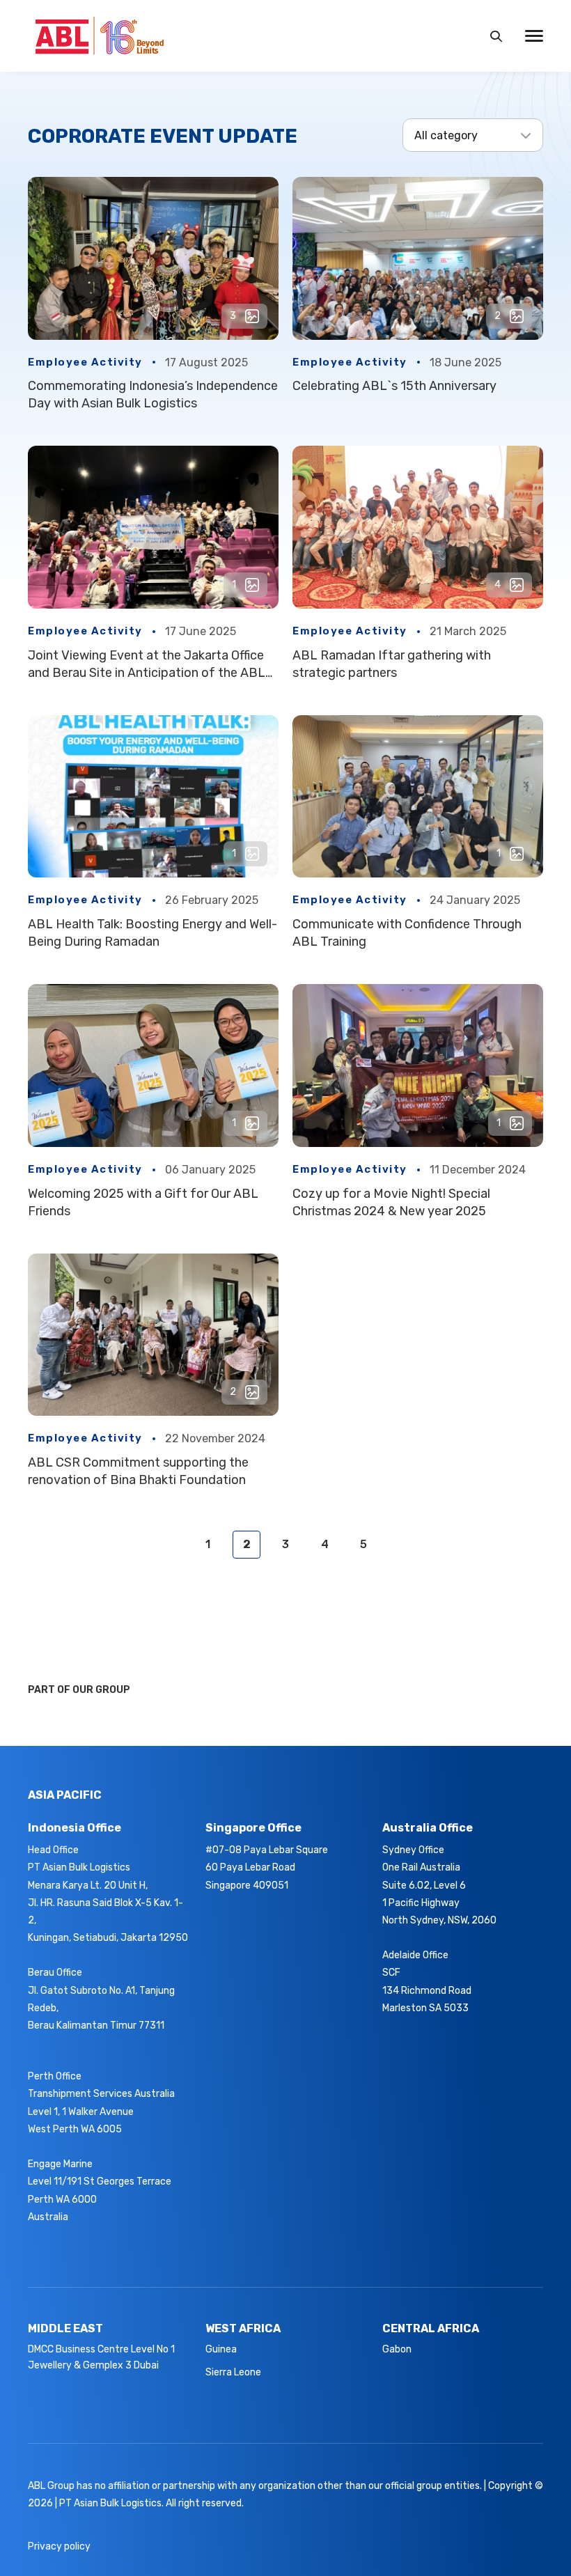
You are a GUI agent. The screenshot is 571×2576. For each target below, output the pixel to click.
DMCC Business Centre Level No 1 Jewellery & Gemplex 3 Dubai (101, 2357)
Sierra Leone (233, 2372)
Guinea (221, 2349)
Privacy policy (59, 2546)
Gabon (397, 2349)
